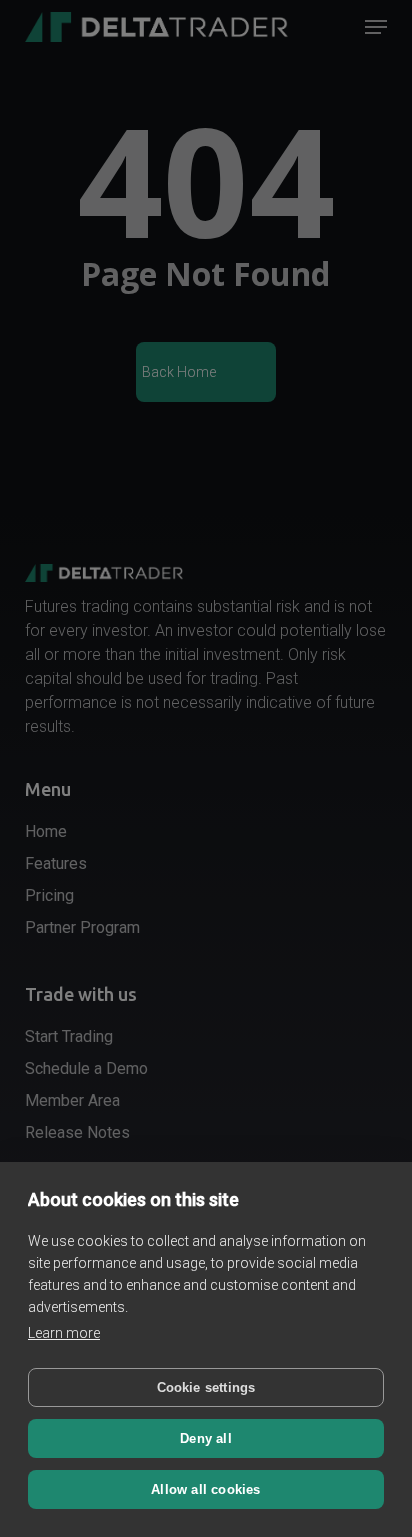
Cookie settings (206, 1387)
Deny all (206, 1438)
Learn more (64, 1333)
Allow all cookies (205, 1489)
